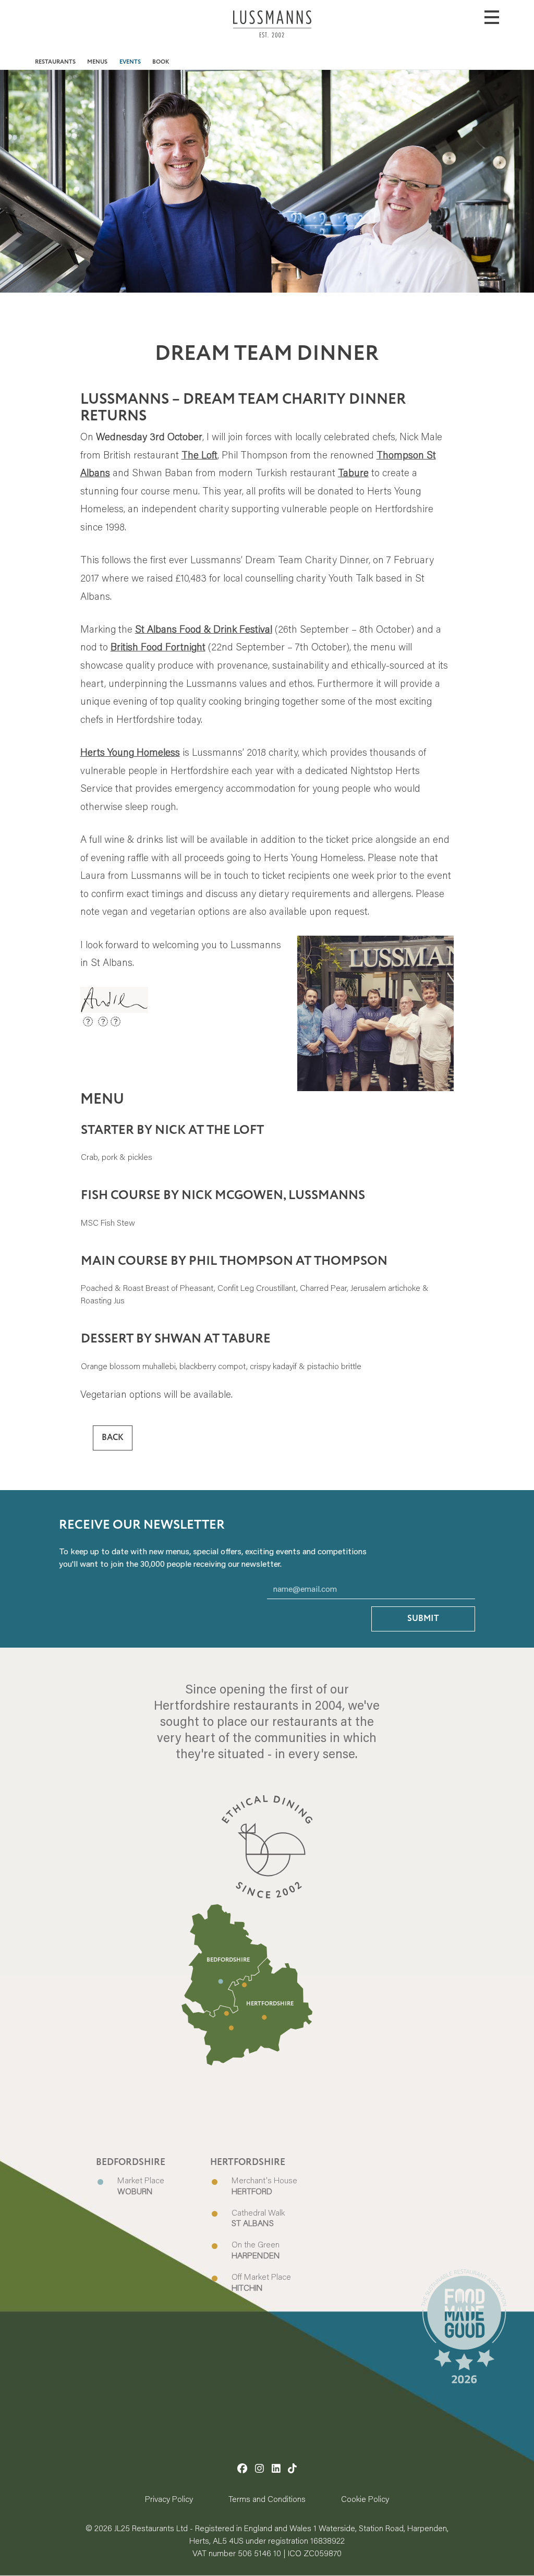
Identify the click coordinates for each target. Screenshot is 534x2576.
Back (113, 1438)
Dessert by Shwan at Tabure (176, 1339)
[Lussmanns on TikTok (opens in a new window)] (292, 2468)
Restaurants (55, 62)
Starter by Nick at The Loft (172, 1130)
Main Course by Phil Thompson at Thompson (234, 1261)
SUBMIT (423, 1619)
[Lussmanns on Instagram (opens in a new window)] (259, 2468)
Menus (97, 62)
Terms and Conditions (267, 2499)
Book (161, 62)
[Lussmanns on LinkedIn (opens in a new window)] (276, 2468)
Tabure (353, 472)
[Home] (272, 32)
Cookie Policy (365, 2499)
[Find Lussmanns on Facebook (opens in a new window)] (242, 2468)
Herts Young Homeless (130, 752)
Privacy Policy (169, 2499)
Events (130, 62)
